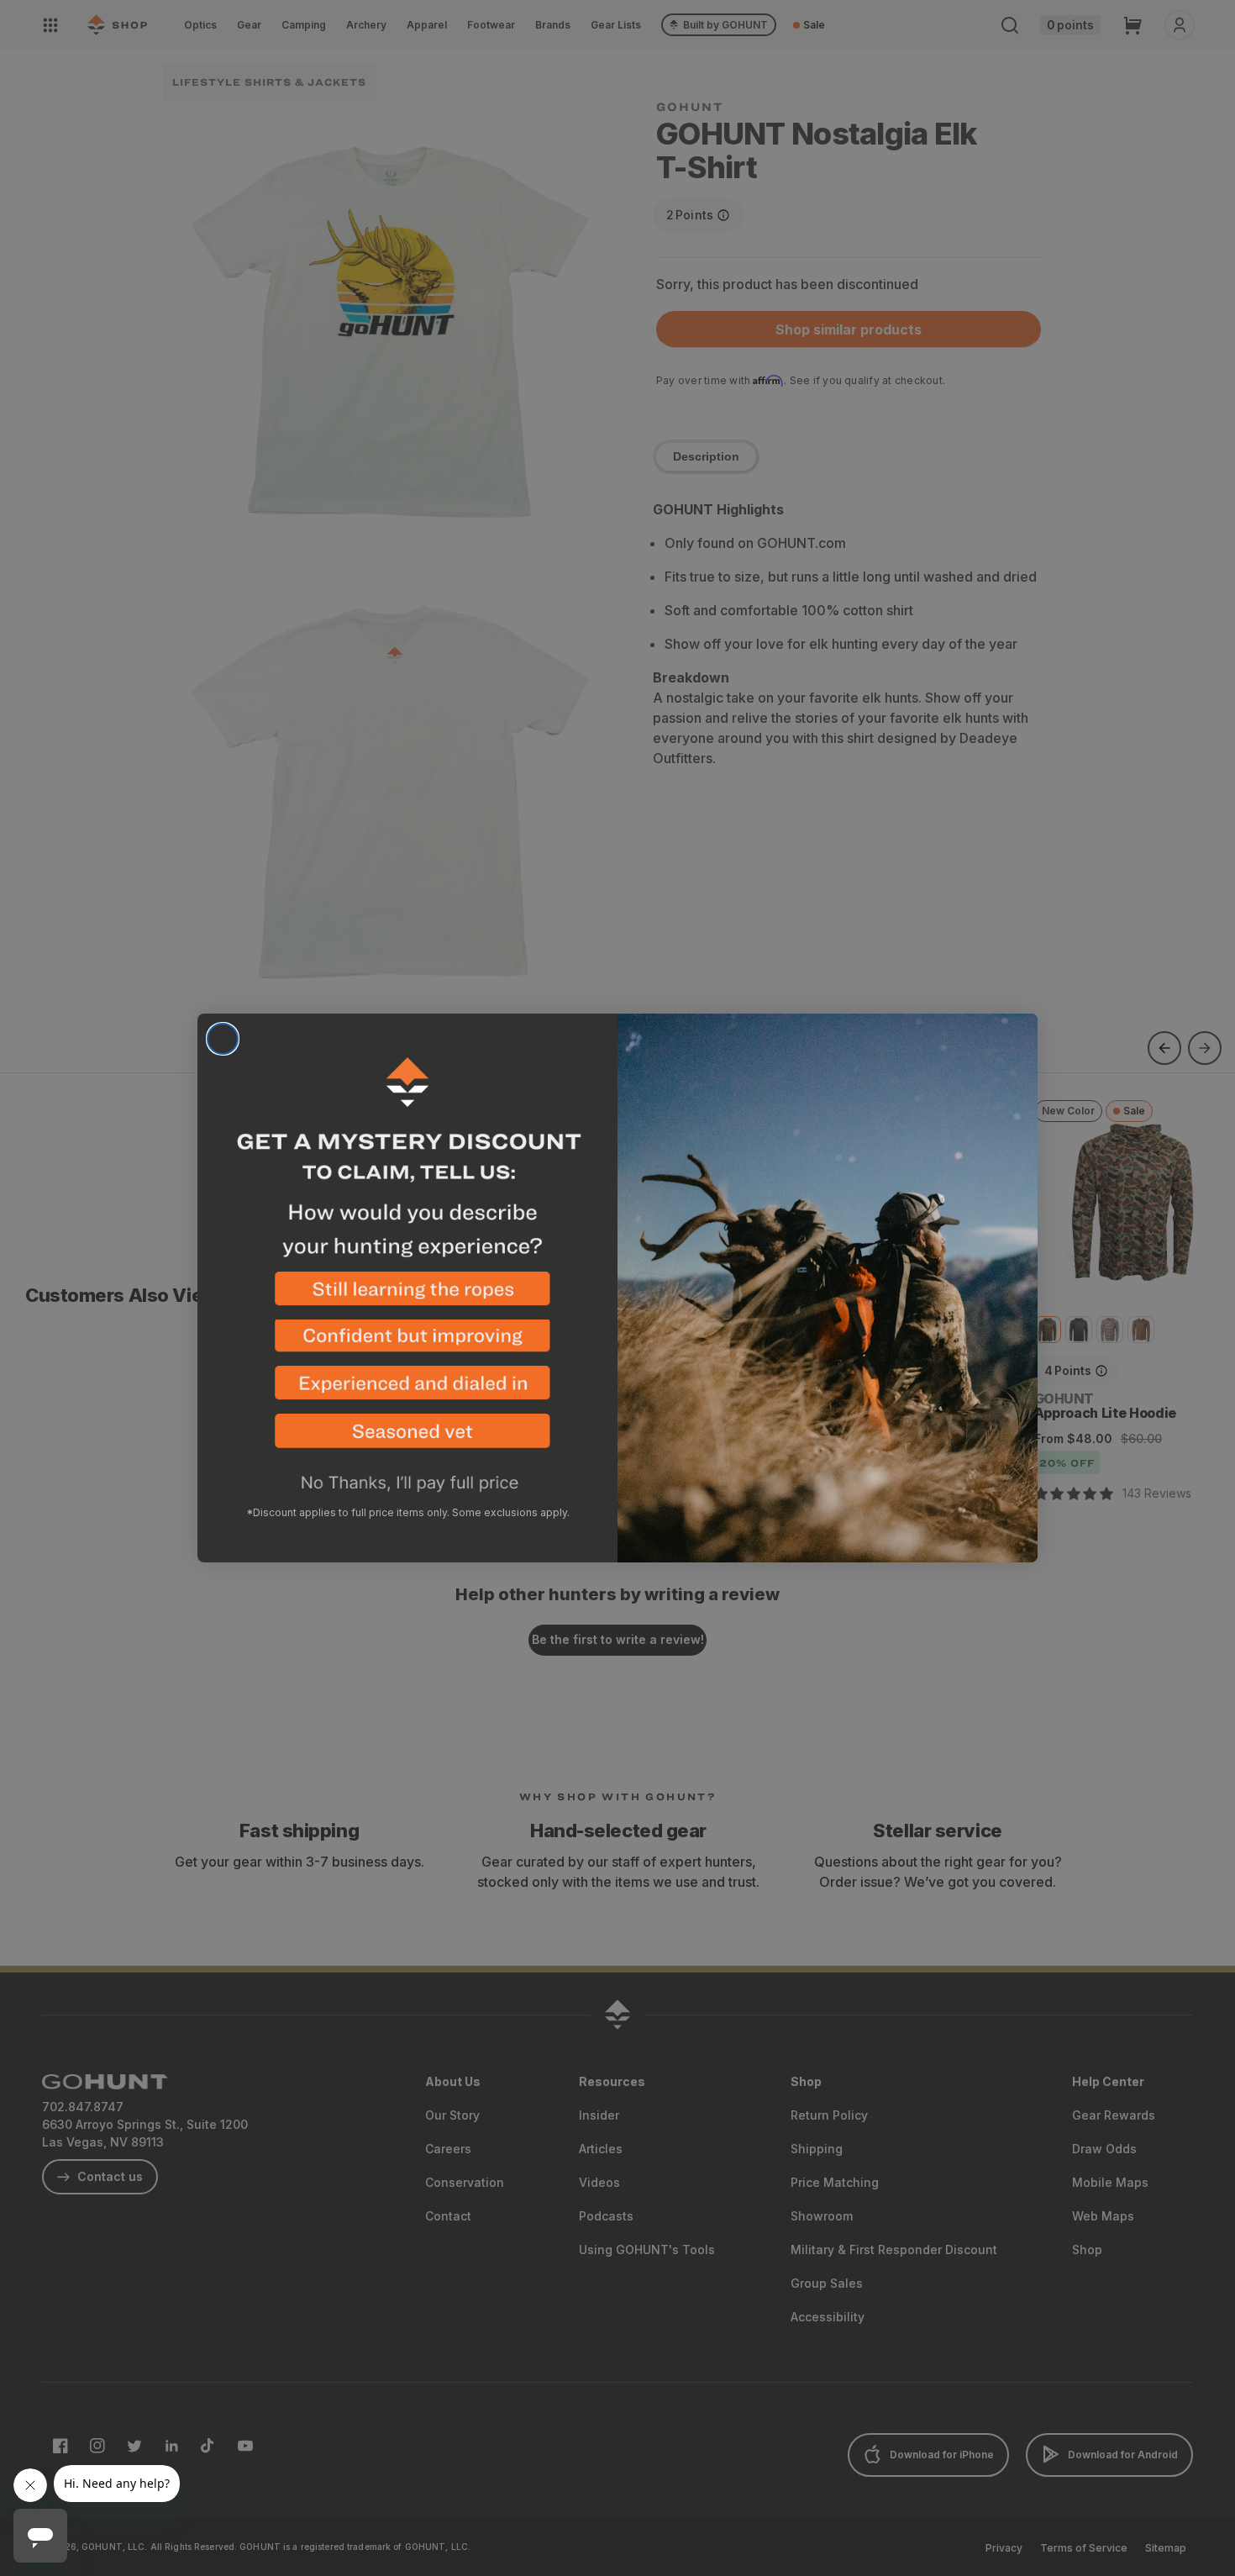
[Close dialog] (223, 1039)
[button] (407, 1296)
